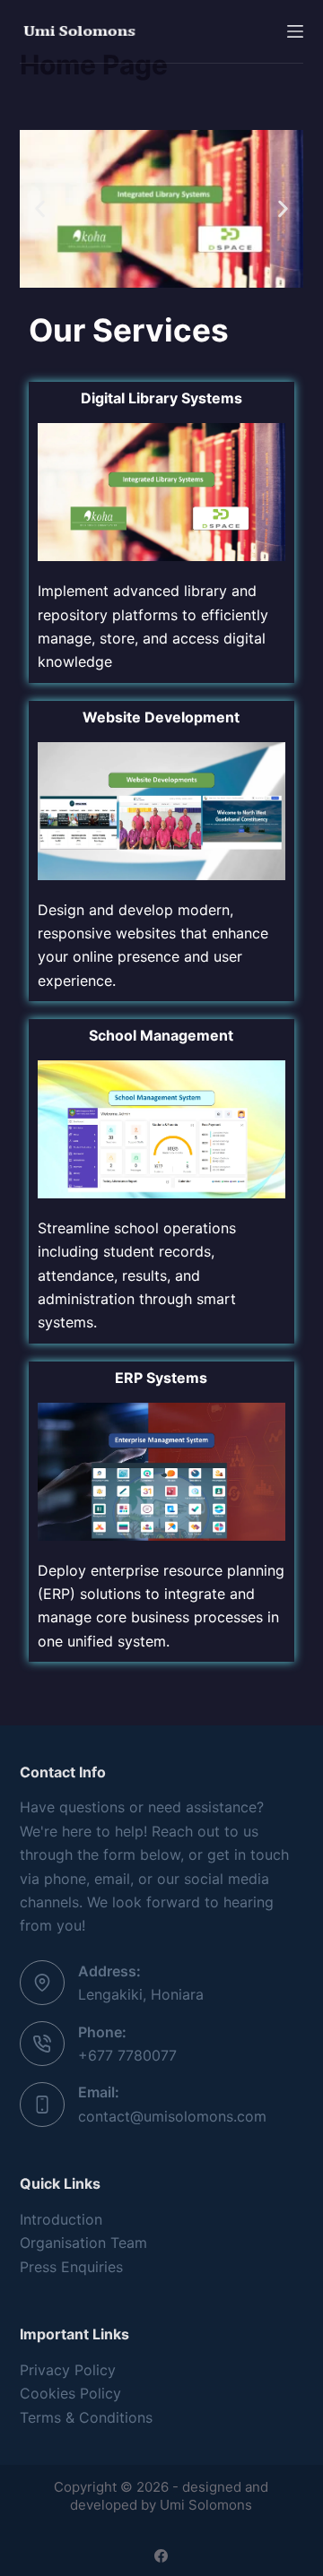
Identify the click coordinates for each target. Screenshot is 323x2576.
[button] (40, 209)
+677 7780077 (127, 2055)
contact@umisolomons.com (172, 2116)
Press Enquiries (71, 2267)
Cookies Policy (70, 2393)
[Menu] (295, 31)
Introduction (61, 2219)
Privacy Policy (68, 2370)
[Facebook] (161, 2556)
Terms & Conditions (86, 2417)
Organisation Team (83, 2243)
